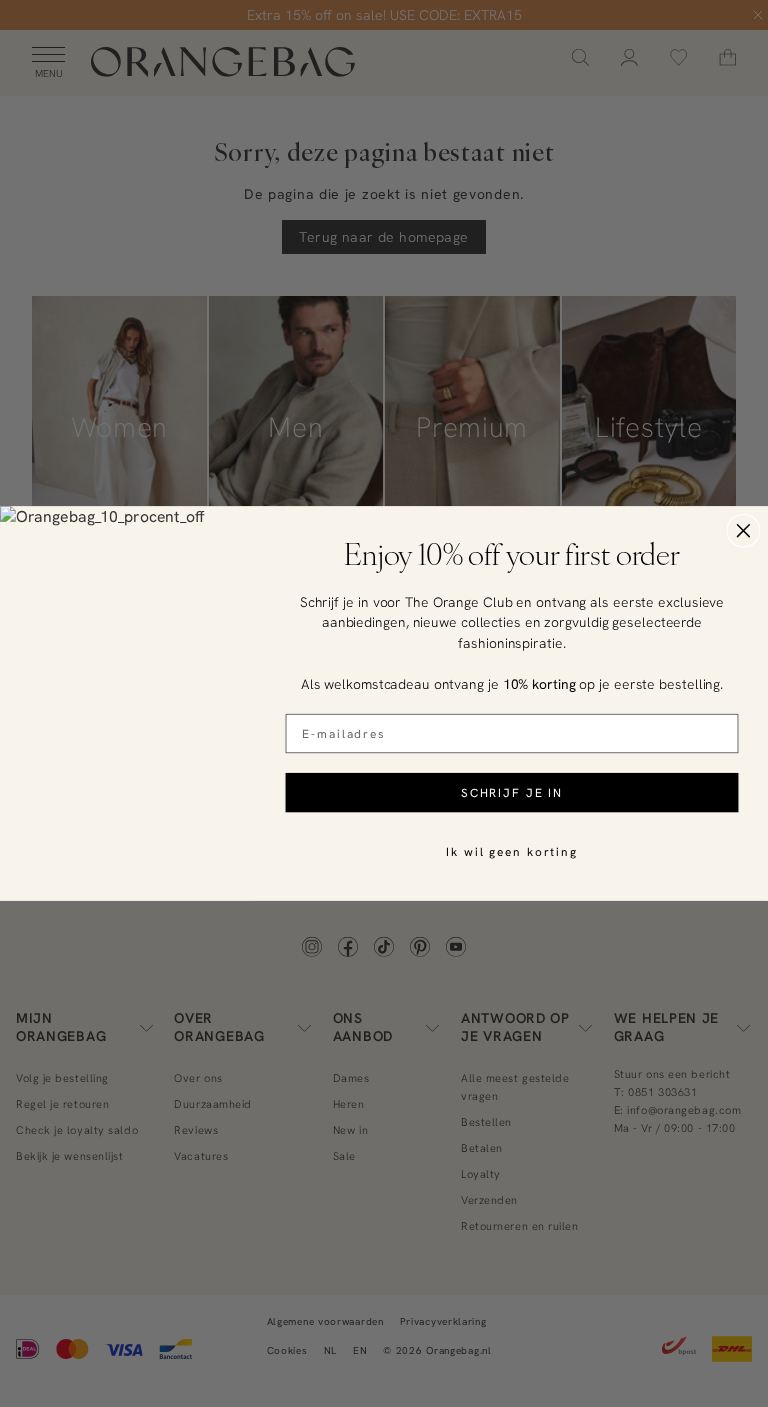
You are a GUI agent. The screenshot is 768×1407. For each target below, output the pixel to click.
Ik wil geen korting (512, 851)
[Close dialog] (744, 531)
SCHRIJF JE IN (512, 792)
